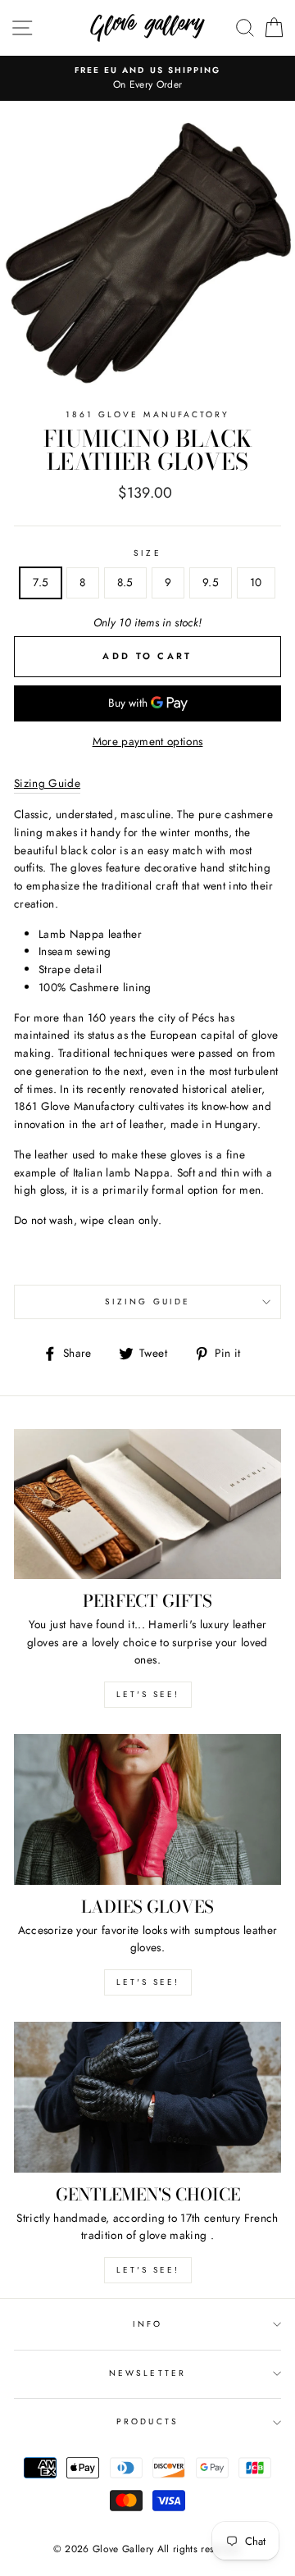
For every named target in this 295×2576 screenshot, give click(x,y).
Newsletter (147, 2373)
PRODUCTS (147, 2421)
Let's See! (148, 1982)
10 (256, 582)
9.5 (211, 582)
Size (147, 553)
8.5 (125, 582)
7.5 (41, 582)
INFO (147, 2324)
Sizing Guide (147, 1302)
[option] (147, 79)
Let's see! (148, 1694)
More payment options (148, 741)
